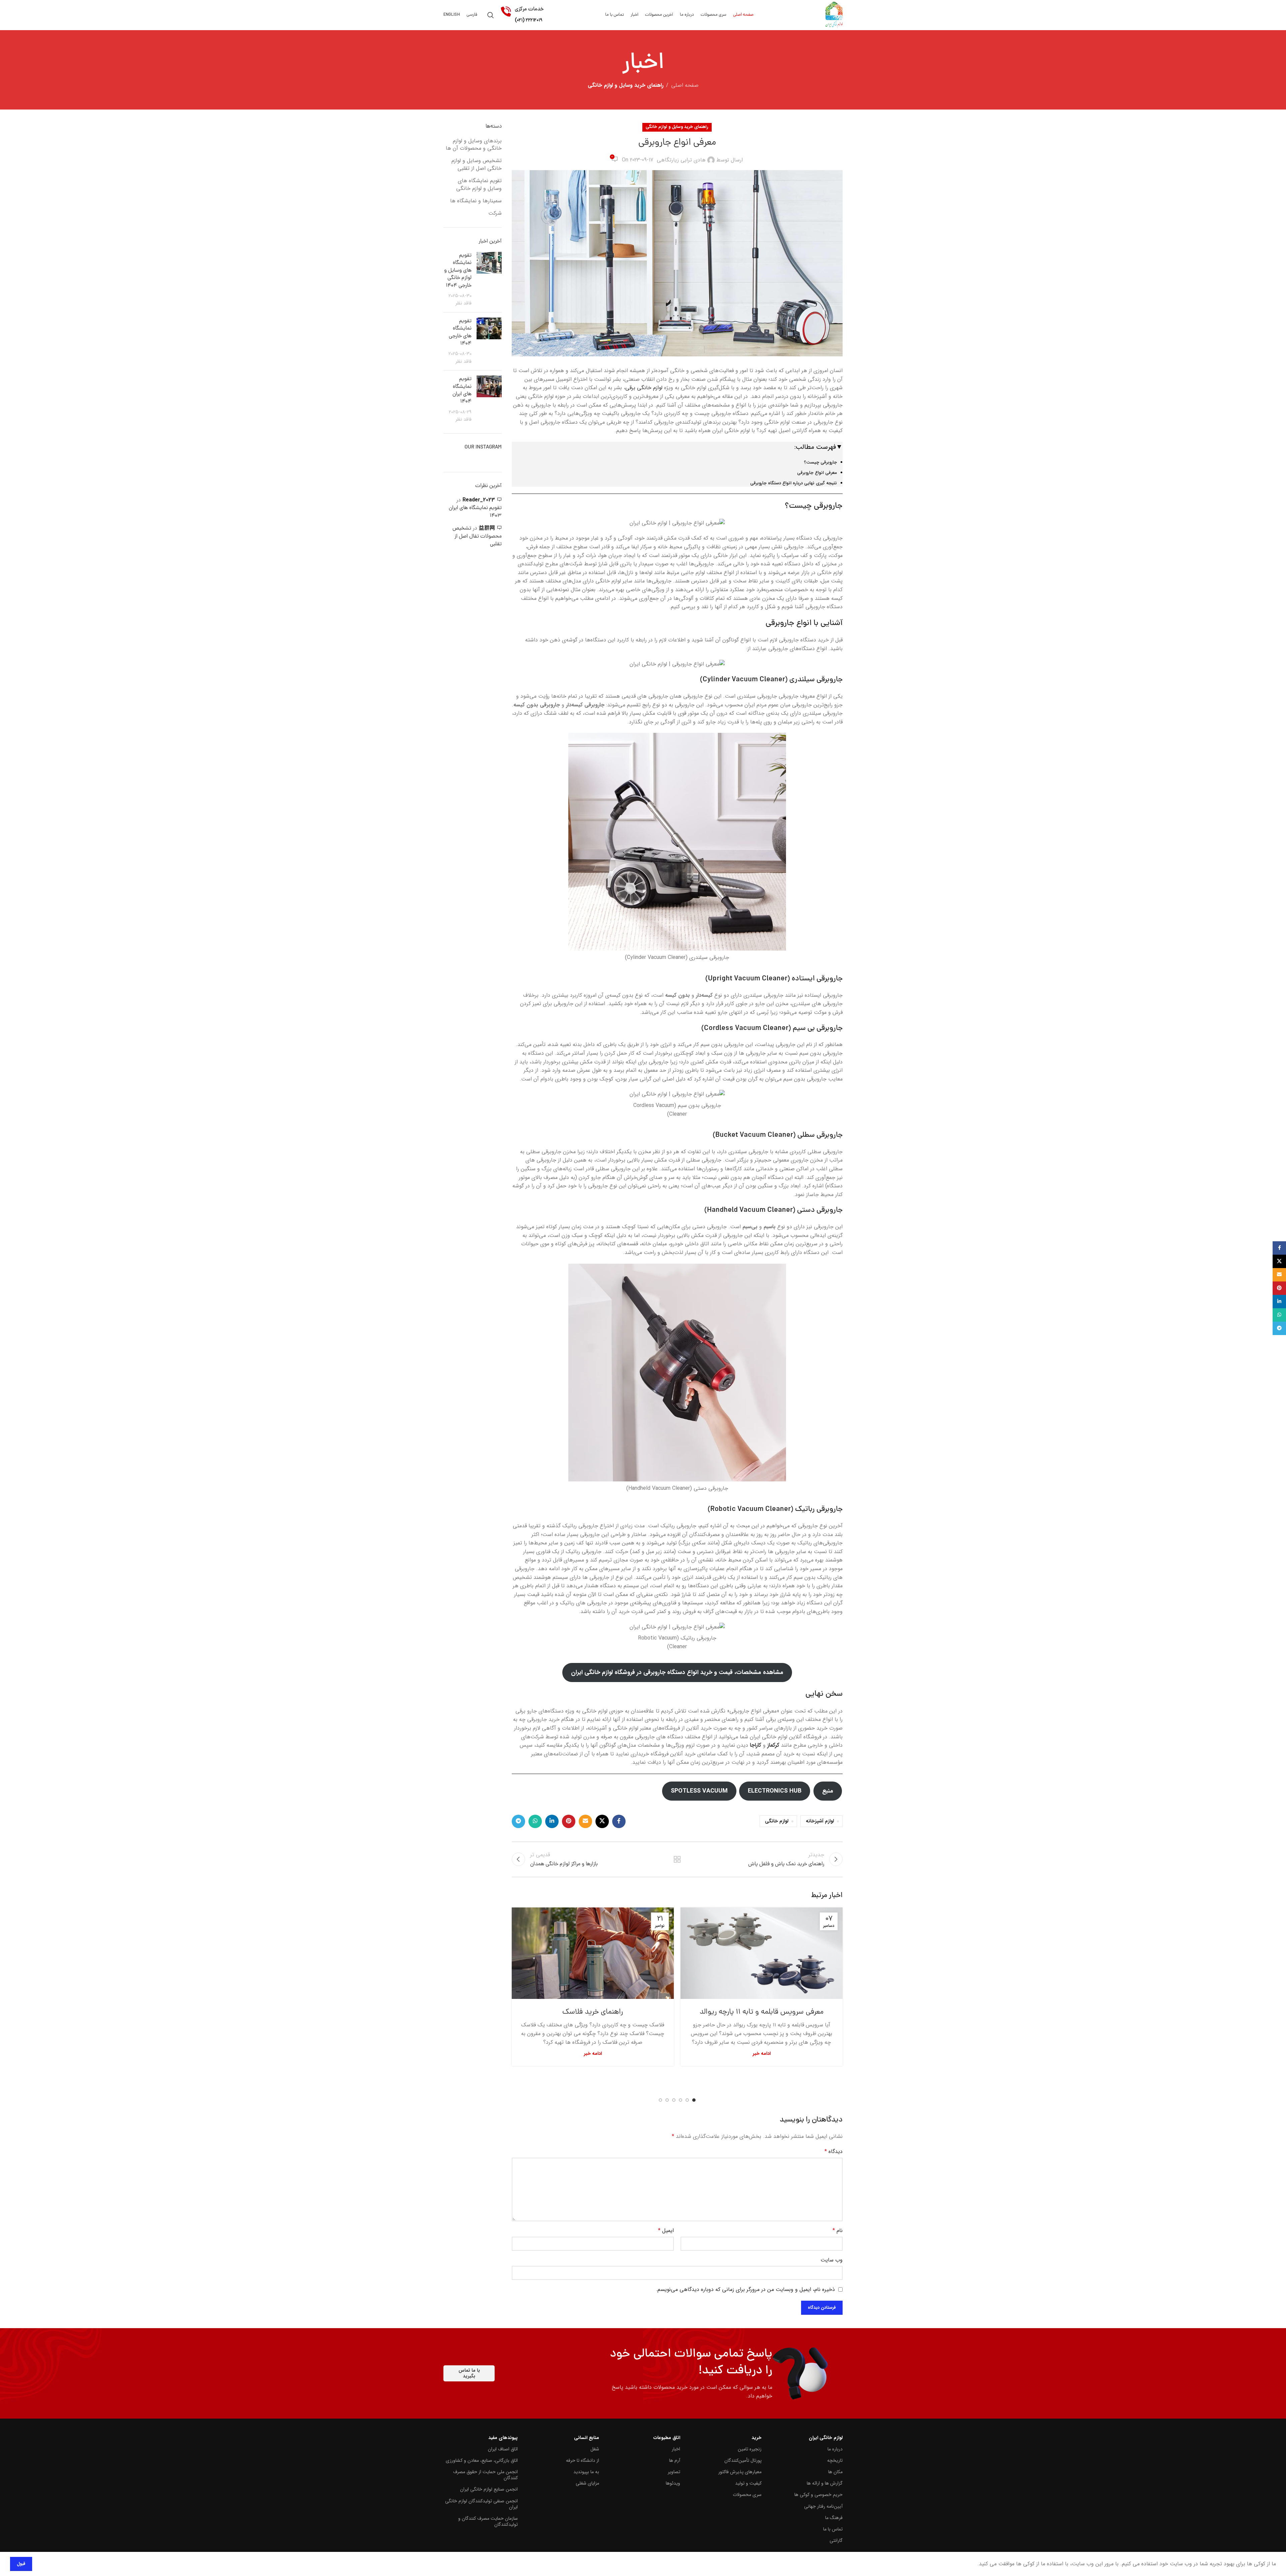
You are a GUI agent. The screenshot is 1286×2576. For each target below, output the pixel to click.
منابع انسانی (586, 2438)
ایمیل (666, 2231)
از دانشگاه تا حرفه (582, 2460)
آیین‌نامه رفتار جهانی (823, 2506)
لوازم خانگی (777, 1821)
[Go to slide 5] (667, 2100)
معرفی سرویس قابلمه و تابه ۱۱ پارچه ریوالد (762, 2012)
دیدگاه (834, 2151)
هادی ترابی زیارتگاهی (681, 160)
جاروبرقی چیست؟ (820, 462)
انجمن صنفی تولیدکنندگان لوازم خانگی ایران (481, 2504)
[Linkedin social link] (552, 1821)
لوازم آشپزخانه (820, 1821)
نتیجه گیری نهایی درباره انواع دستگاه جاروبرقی (794, 483)
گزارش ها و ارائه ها (825, 2483)
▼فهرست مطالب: (818, 447)
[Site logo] (834, 15)
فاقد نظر (463, 303)
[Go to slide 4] (674, 2100)
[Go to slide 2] (687, 2100)
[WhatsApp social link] (535, 1821)
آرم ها (675, 2460)
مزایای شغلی (587, 2483)
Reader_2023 (479, 500)
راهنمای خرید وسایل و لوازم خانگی (626, 85)
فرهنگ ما (834, 2518)
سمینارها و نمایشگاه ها (476, 201)
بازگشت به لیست (677, 1859)
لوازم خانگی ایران (826, 2438)
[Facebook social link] (619, 1821)
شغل (595, 2449)
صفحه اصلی (685, 85)
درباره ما (835, 2449)
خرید (756, 2438)
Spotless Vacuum (699, 1791)
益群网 (487, 528)
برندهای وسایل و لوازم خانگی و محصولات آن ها (474, 145)
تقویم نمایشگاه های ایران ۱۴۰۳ (475, 512)
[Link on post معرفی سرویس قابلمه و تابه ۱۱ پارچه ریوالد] (762, 1953)
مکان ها (835, 2472)
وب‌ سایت (832, 2260)
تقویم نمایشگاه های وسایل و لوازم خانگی (479, 185)
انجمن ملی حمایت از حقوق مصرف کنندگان (485, 2475)
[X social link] (602, 1821)
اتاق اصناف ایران (503, 2449)
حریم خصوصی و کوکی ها (818, 2495)
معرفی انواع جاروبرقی (817, 473)
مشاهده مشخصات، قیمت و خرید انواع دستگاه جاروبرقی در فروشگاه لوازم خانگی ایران (677, 1672)
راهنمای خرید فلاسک (593, 2012)
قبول (21, 2564)
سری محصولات (747, 2495)
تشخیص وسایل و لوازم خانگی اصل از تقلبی (477, 165)
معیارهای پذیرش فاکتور (740, 2472)
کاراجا (756, 1745)
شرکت (495, 213)
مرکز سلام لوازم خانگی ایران (529, 49)
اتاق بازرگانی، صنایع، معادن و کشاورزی (482, 2460)
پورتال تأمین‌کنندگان (743, 2460)
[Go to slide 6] (660, 2100)
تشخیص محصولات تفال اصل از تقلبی (477, 536)
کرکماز (773, 1745)
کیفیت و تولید (748, 2483)
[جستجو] (491, 15)
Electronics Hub (775, 1791)
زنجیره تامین (749, 2449)
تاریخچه (835, 2460)
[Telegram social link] (518, 1821)
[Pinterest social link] (569, 1821)
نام (838, 2231)
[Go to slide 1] (694, 2100)
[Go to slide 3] (681, 2100)
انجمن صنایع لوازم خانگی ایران (489, 2489)
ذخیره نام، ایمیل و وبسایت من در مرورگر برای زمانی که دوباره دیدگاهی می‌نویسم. (745, 2289)
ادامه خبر (762, 2054)
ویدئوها (673, 2483)
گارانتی (836, 2540)
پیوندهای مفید (503, 2438)
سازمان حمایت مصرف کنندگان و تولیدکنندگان (488, 2521)
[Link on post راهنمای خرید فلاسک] (593, 1953)
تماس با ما (833, 2529)
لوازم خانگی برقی (644, 388)
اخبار (676, 2449)
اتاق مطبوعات (667, 2438)
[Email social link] (585, 1821)
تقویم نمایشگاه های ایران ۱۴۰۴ (462, 390)
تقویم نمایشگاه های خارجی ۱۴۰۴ (460, 332)
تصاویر (674, 2472)
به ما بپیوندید (586, 2472)
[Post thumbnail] (489, 280)
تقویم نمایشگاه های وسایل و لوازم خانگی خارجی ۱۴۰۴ (458, 271)
